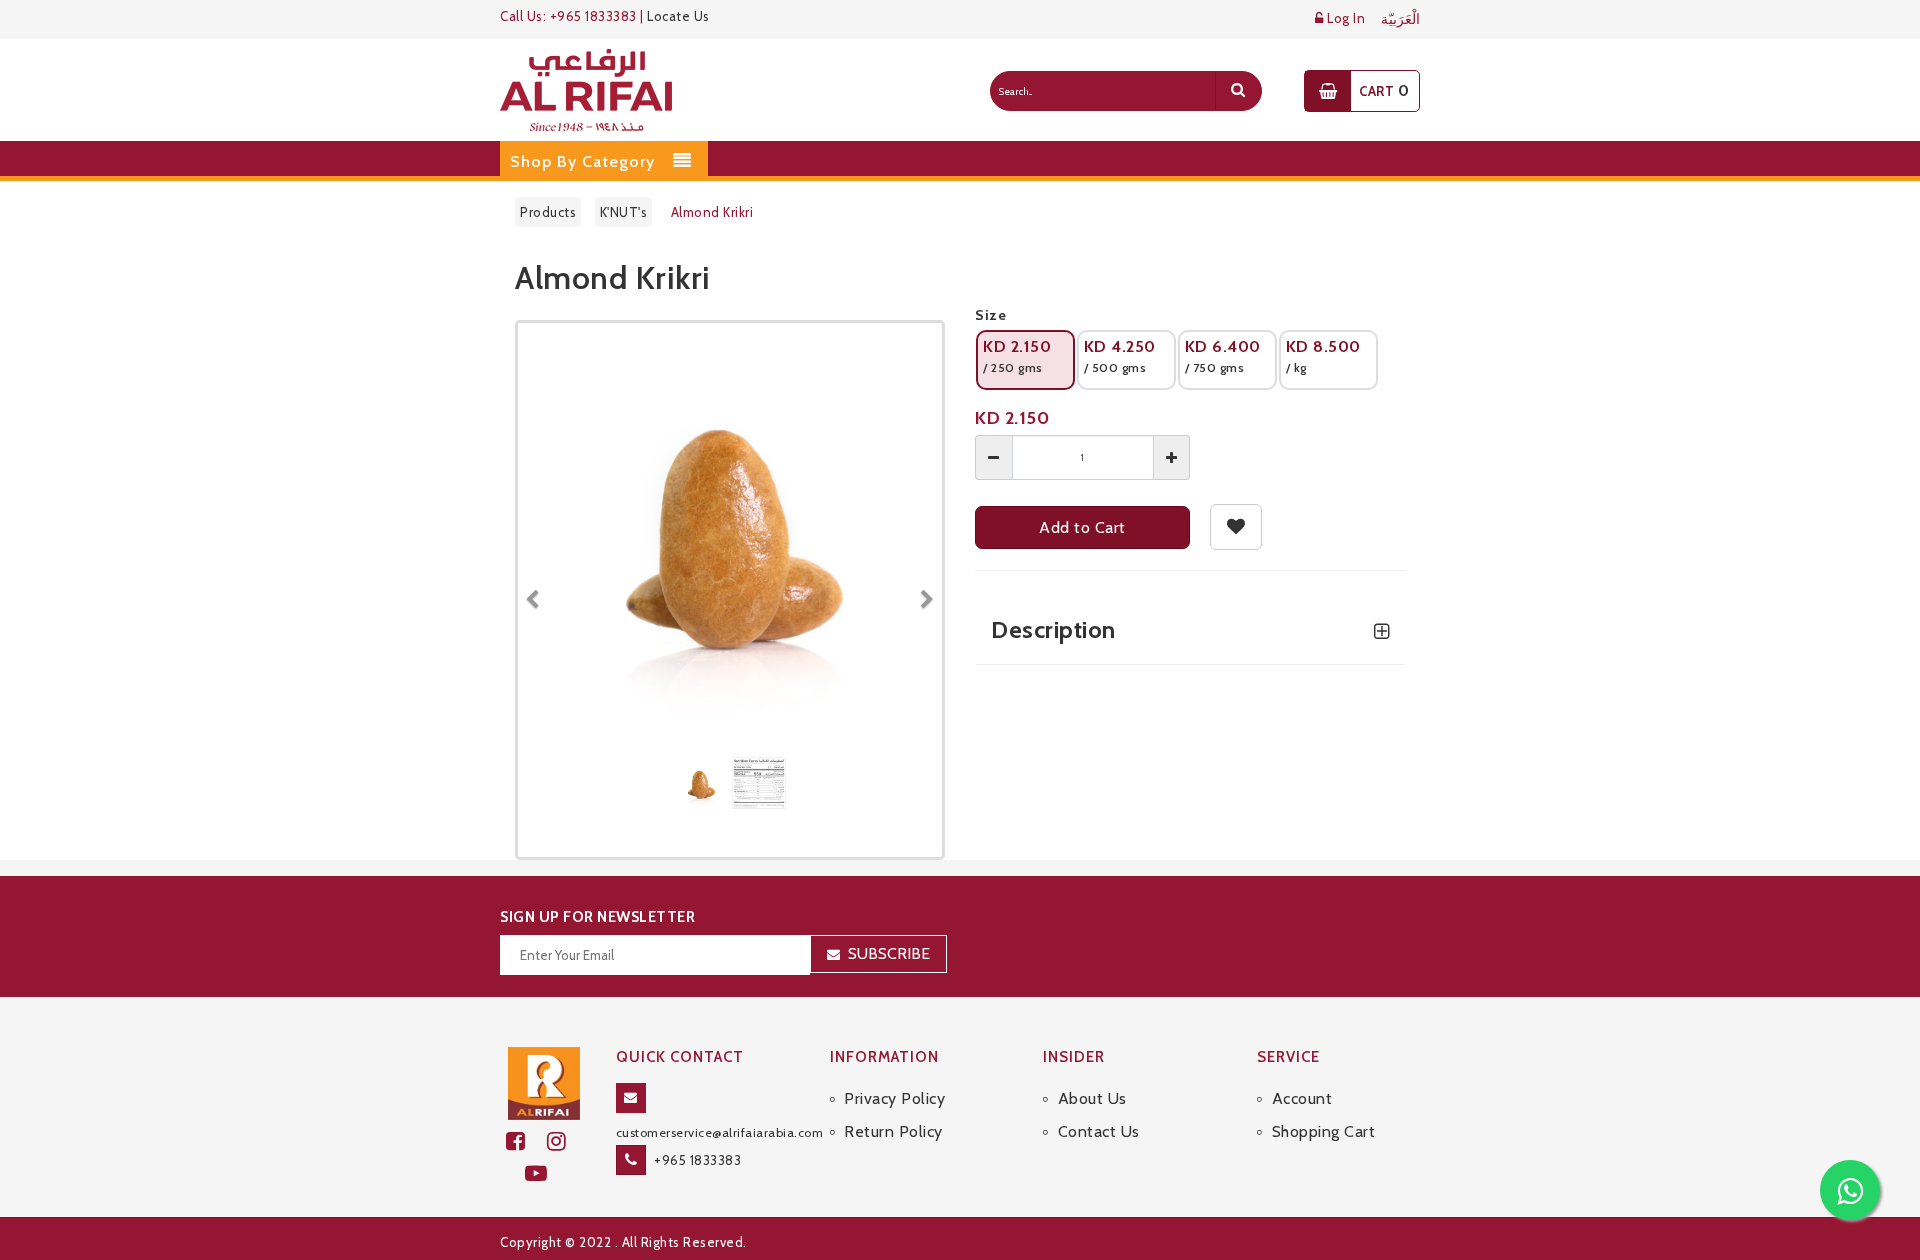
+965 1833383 (697, 1160)
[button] (540, 590)
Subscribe (889, 953)
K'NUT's (624, 212)
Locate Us (678, 16)
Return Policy (893, 1131)
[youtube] (544, 1173)
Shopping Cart (1323, 1131)
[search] (1238, 91)
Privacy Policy (894, 1098)
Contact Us (1099, 1131)
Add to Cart (1082, 527)
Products (548, 212)
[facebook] (526, 1141)
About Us (1092, 1098)
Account (1302, 1098)
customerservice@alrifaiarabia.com (720, 1132)
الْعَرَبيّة (1400, 19)
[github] (565, 1141)
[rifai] (544, 1082)
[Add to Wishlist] (1236, 527)
